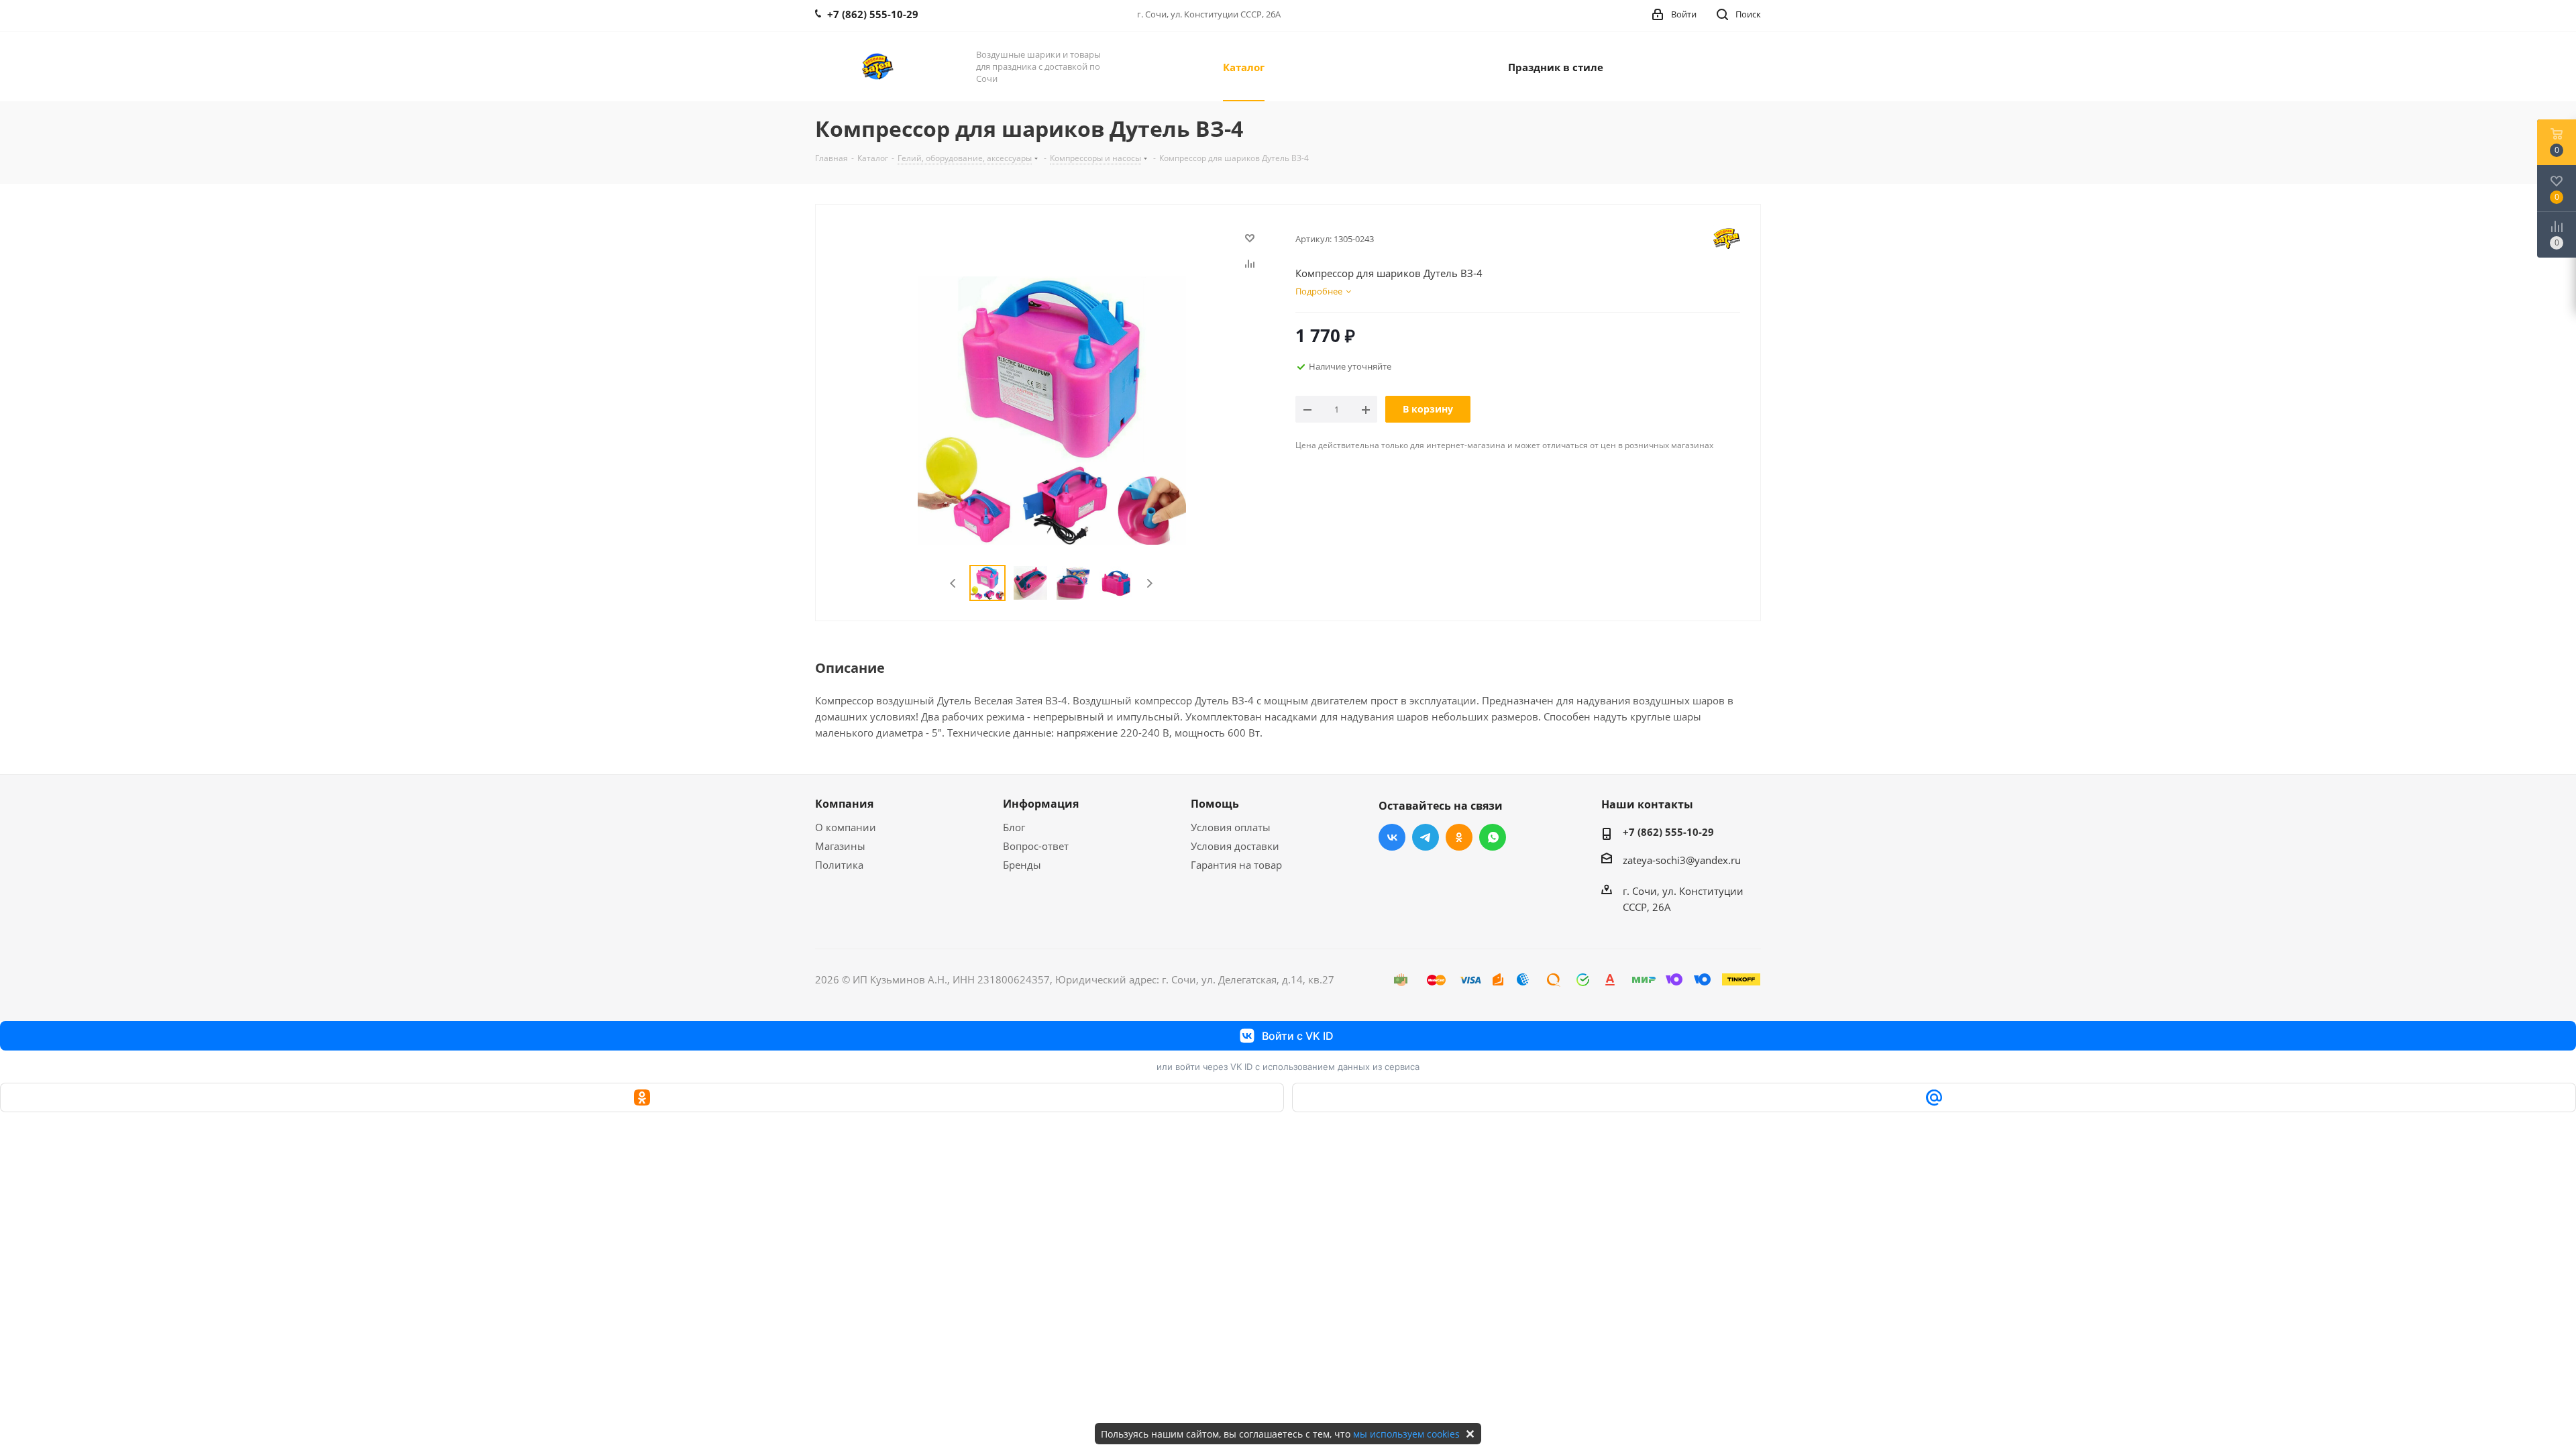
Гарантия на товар (1236, 865)
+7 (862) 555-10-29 (1668, 832)
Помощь (1215, 804)
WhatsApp (1493, 837)
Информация (1041, 804)
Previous (954, 583)
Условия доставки (1235, 846)
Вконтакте (1392, 837)
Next (1149, 583)
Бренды (1022, 865)
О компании (846, 827)
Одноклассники (1459, 837)
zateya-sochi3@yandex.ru (1682, 860)
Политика (839, 865)
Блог (1014, 827)
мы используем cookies (1406, 1434)
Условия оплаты (1231, 827)
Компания (844, 804)
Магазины (840, 846)
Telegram (1426, 837)
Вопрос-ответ (1036, 846)
